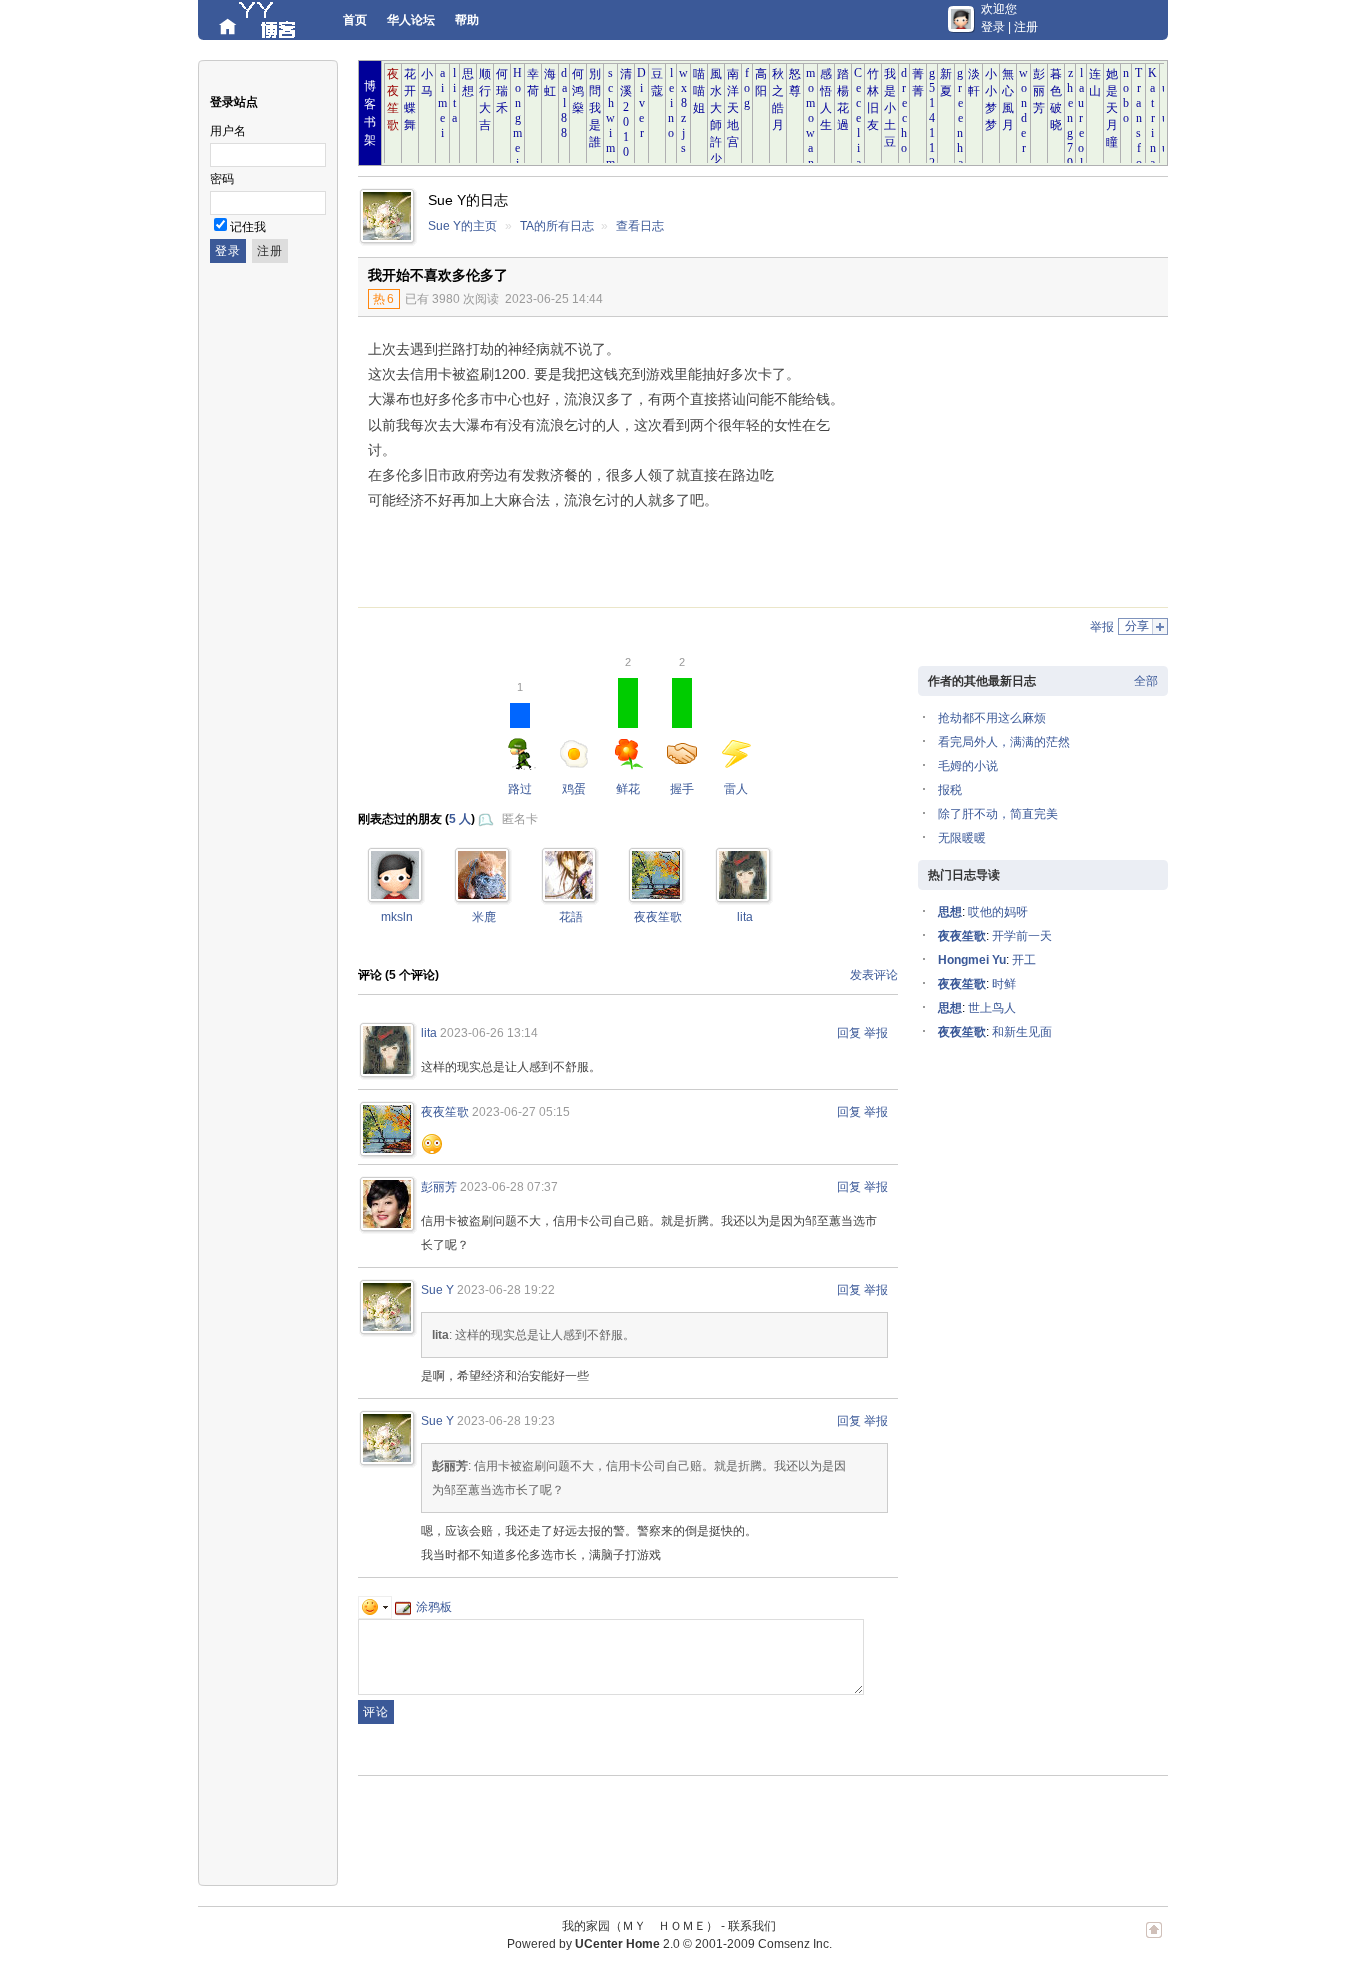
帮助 (467, 20)
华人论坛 (411, 20)
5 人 (460, 819)
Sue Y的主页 (462, 226)
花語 (571, 917)
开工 (1024, 960)
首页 (355, 20)
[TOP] (1154, 1940)
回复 (849, 1033)
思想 (950, 912)
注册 (1026, 27)
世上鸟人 (992, 1008)
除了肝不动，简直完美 (998, 814)
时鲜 (1004, 984)
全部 (1146, 681)
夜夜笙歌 (658, 917)
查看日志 (640, 226)
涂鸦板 (434, 1607)
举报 (1102, 627)
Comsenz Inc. (795, 1944)
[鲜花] (395, 895)
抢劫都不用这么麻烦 (992, 718)
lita (745, 917)
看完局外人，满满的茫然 (1004, 742)
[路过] (569, 895)
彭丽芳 (439, 1187)
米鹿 (484, 917)
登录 (993, 27)
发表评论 (874, 975)
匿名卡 (520, 819)
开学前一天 (1022, 936)
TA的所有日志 (557, 226)
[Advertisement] (1003, 467)
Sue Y (437, 1290)
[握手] (656, 895)
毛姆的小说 (968, 766)
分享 (1137, 626)
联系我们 (752, 1926)
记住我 (248, 227)
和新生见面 (1022, 1032)
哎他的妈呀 (998, 912)
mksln (397, 917)
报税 (950, 790)
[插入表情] (375, 1607)
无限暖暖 (962, 838)
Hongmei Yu (972, 960)
